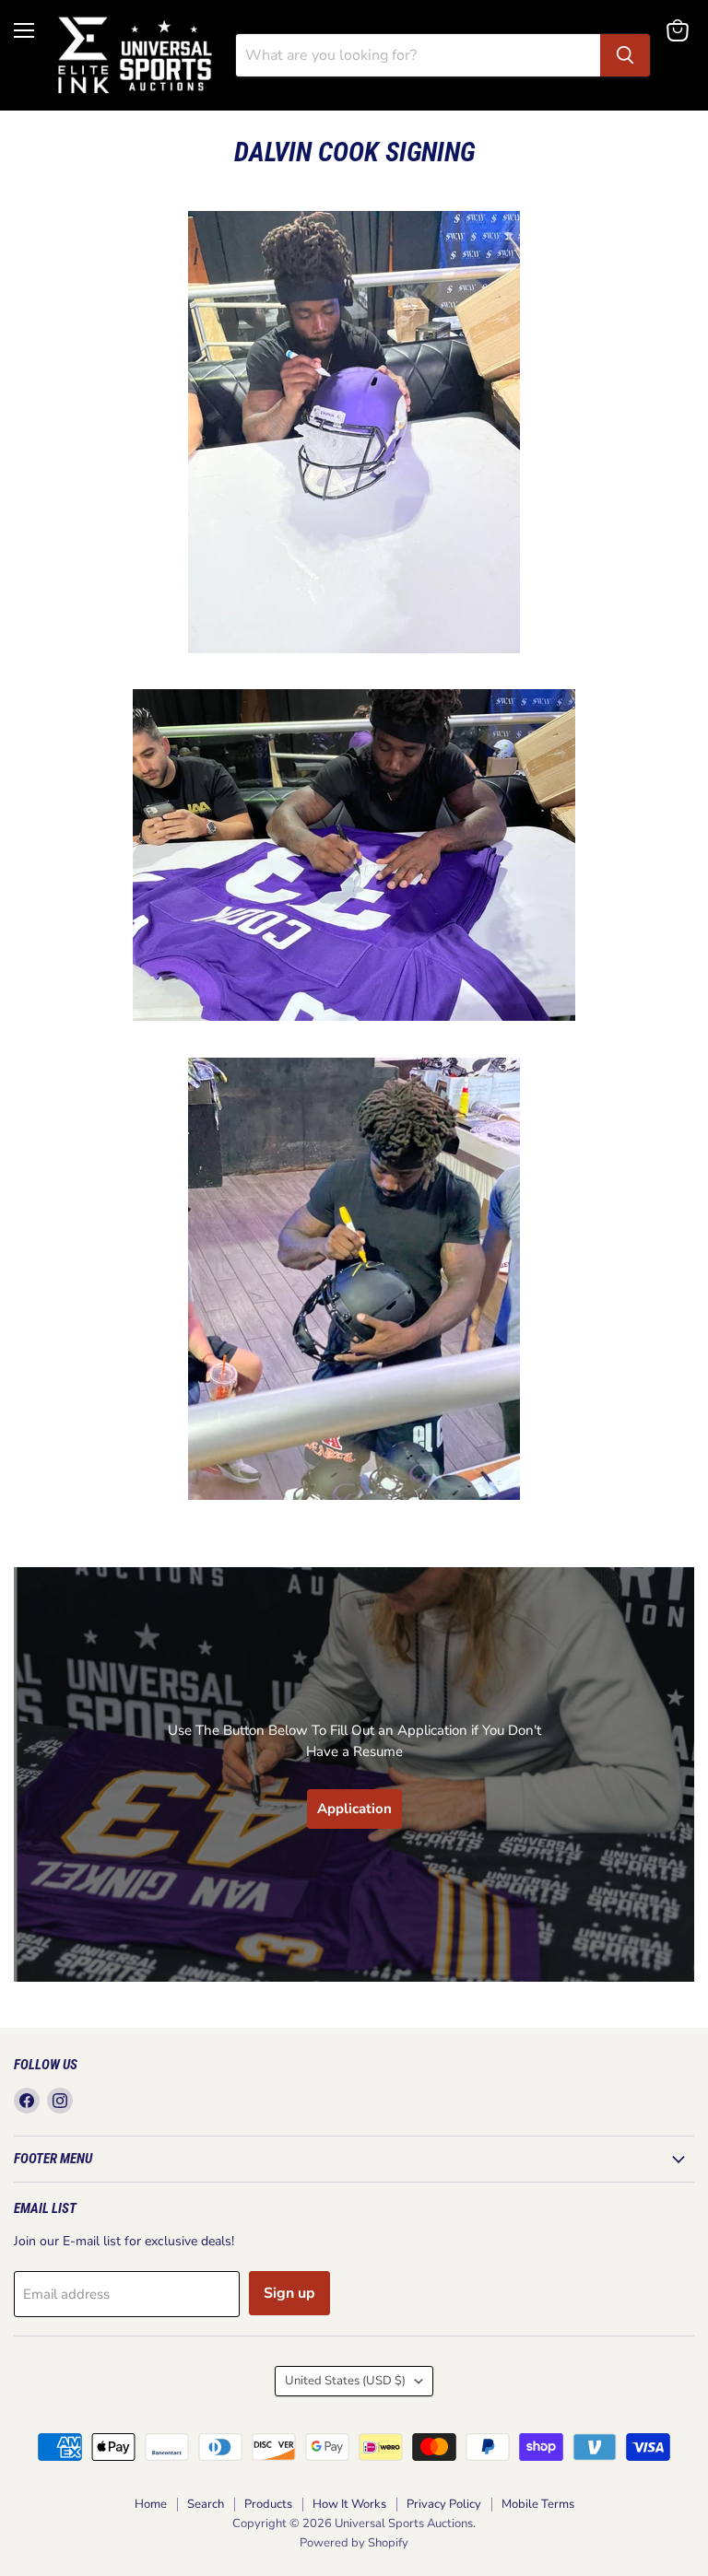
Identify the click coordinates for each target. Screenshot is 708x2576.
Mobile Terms (538, 2504)
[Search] (625, 55)
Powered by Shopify (354, 2543)
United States (345, 2381)
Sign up (289, 2293)
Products (268, 2504)
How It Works (349, 2504)
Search (206, 2504)
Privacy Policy (444, 2504)
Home (151, 2504)
